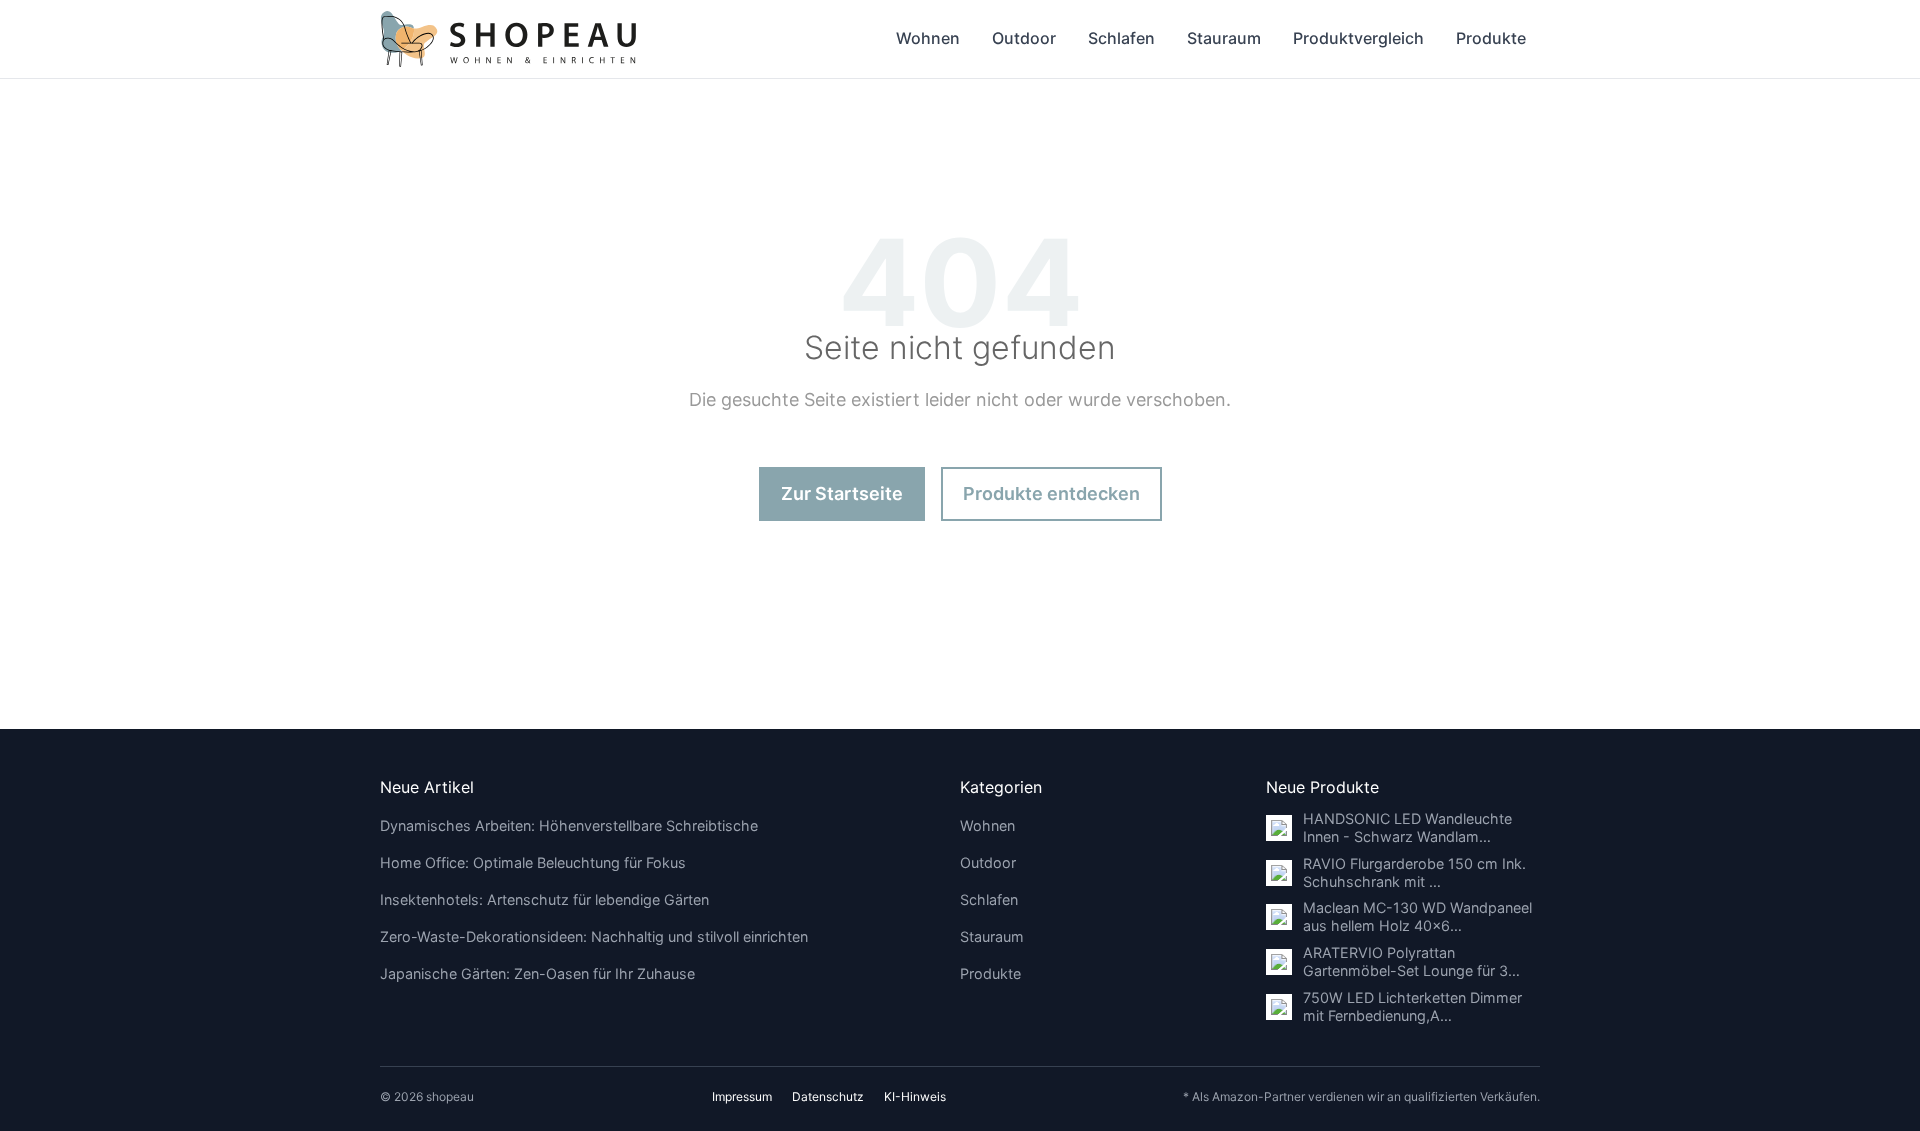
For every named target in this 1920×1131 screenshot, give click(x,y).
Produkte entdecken (1051, 493)
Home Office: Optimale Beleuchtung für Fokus (533, 862)
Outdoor (1024, 38)
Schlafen (1121, 38)
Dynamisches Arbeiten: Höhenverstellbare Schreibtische (569, 825)
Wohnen (928, 38)
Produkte (1491, 38)
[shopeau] (508, 39)
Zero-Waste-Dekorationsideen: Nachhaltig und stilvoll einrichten (594, 936)
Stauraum (1224, 38)
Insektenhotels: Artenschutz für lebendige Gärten (544, 899)
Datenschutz (828, 1096)
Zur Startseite (842, 493)
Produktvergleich (1358, 38)
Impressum (742, 1096)
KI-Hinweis (915, 1096)
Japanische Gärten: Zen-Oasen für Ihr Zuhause (537, 973)
